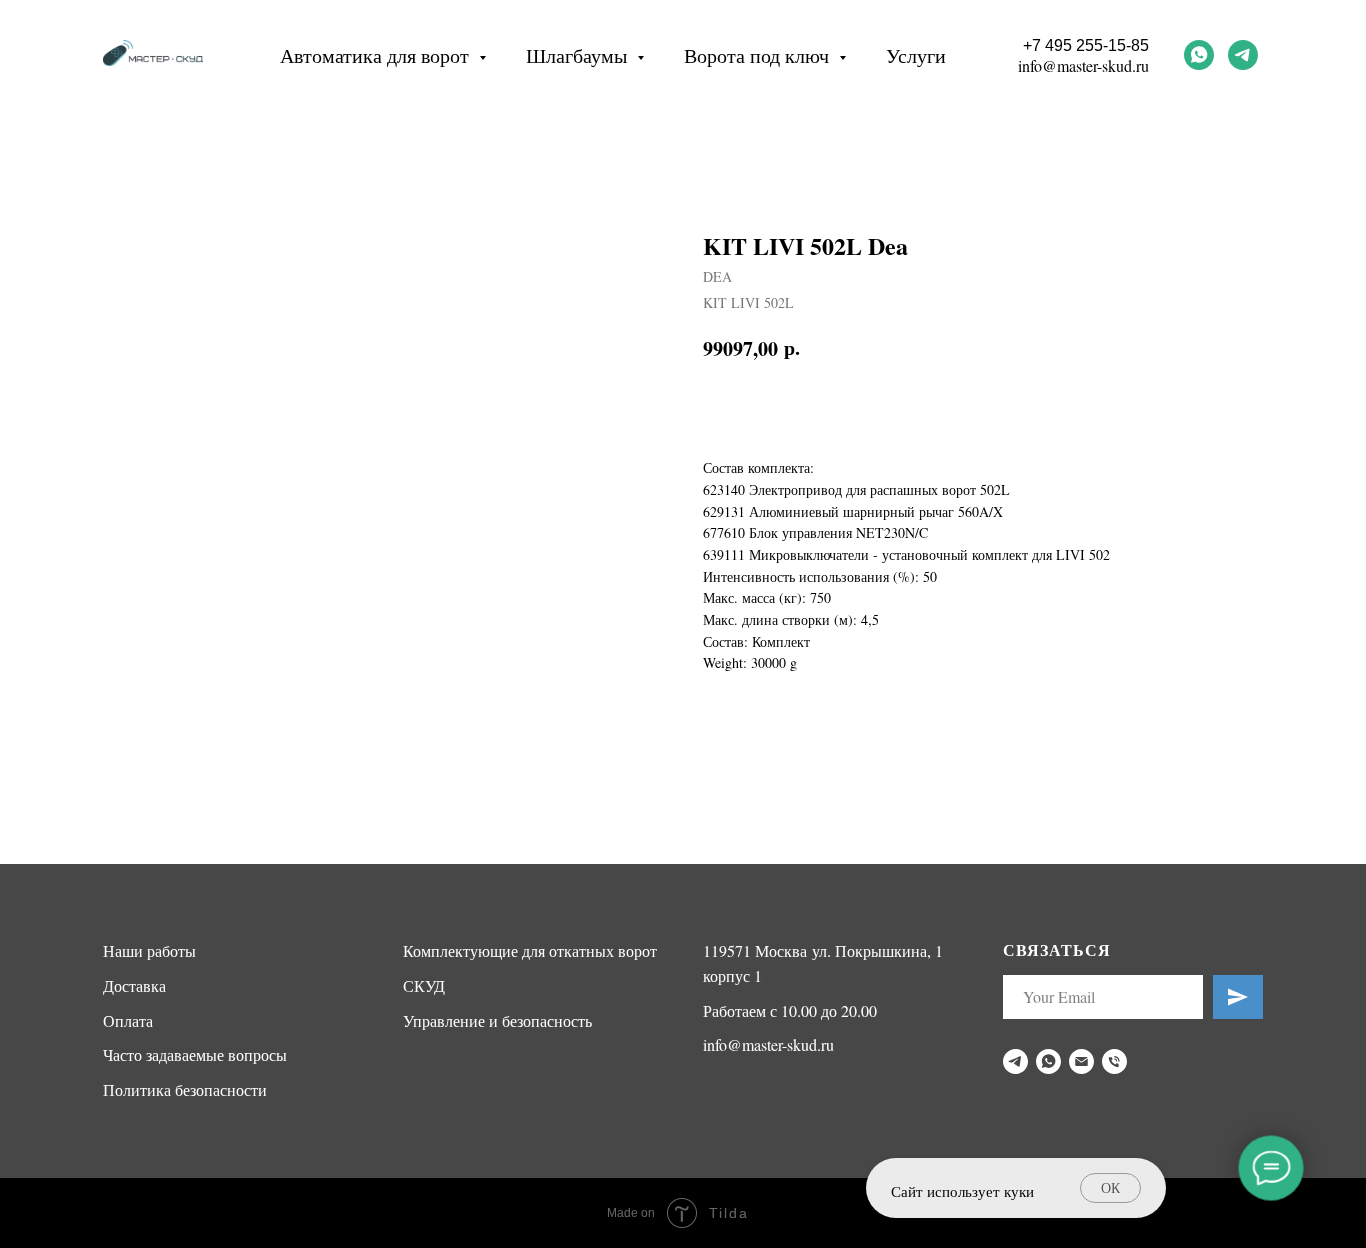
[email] (1081, 1061)
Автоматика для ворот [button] (377, 55)
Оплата (128, 1020)
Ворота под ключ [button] (759, 55)
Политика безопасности (185, 1089)
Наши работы (149, 950)
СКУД (424, 985)
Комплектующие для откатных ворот (530, 950)
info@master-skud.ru (1083, 65)
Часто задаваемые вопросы (195, 1054)
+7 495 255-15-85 (1086, 45)
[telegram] (1243, 55)
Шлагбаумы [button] (579, 55)
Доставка (134, 985)
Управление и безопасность (497, 1020)
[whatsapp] (1199, 55)
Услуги (916, 55)
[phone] (1114, 1061)
